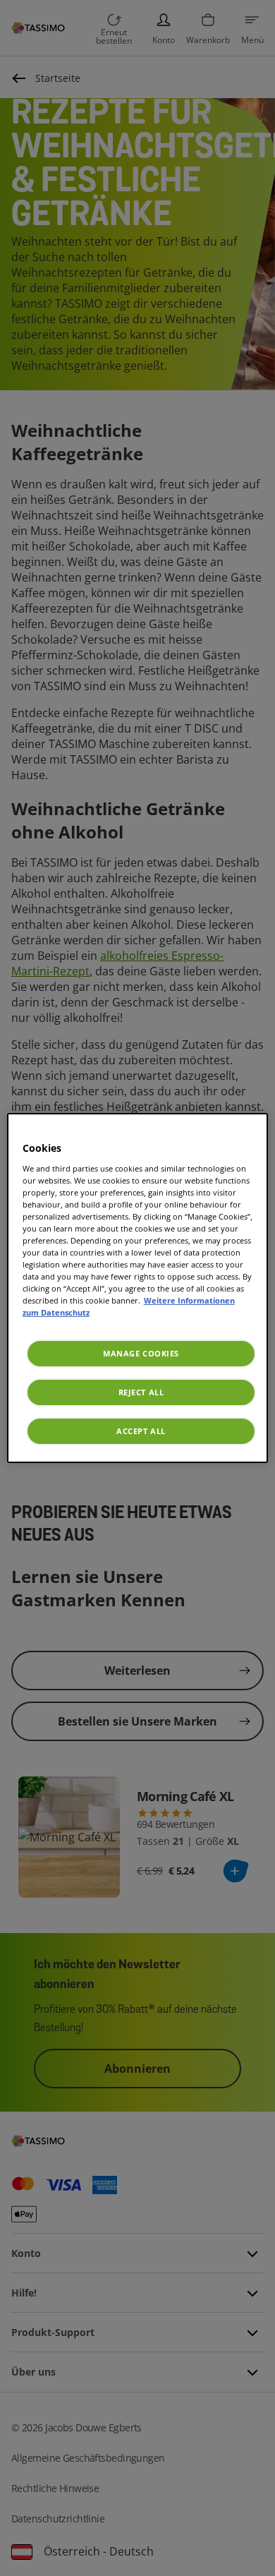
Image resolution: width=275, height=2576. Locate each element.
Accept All (141, 1431)
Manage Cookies (141, 1353)
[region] (138, 1288)
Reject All (141, 1392)
